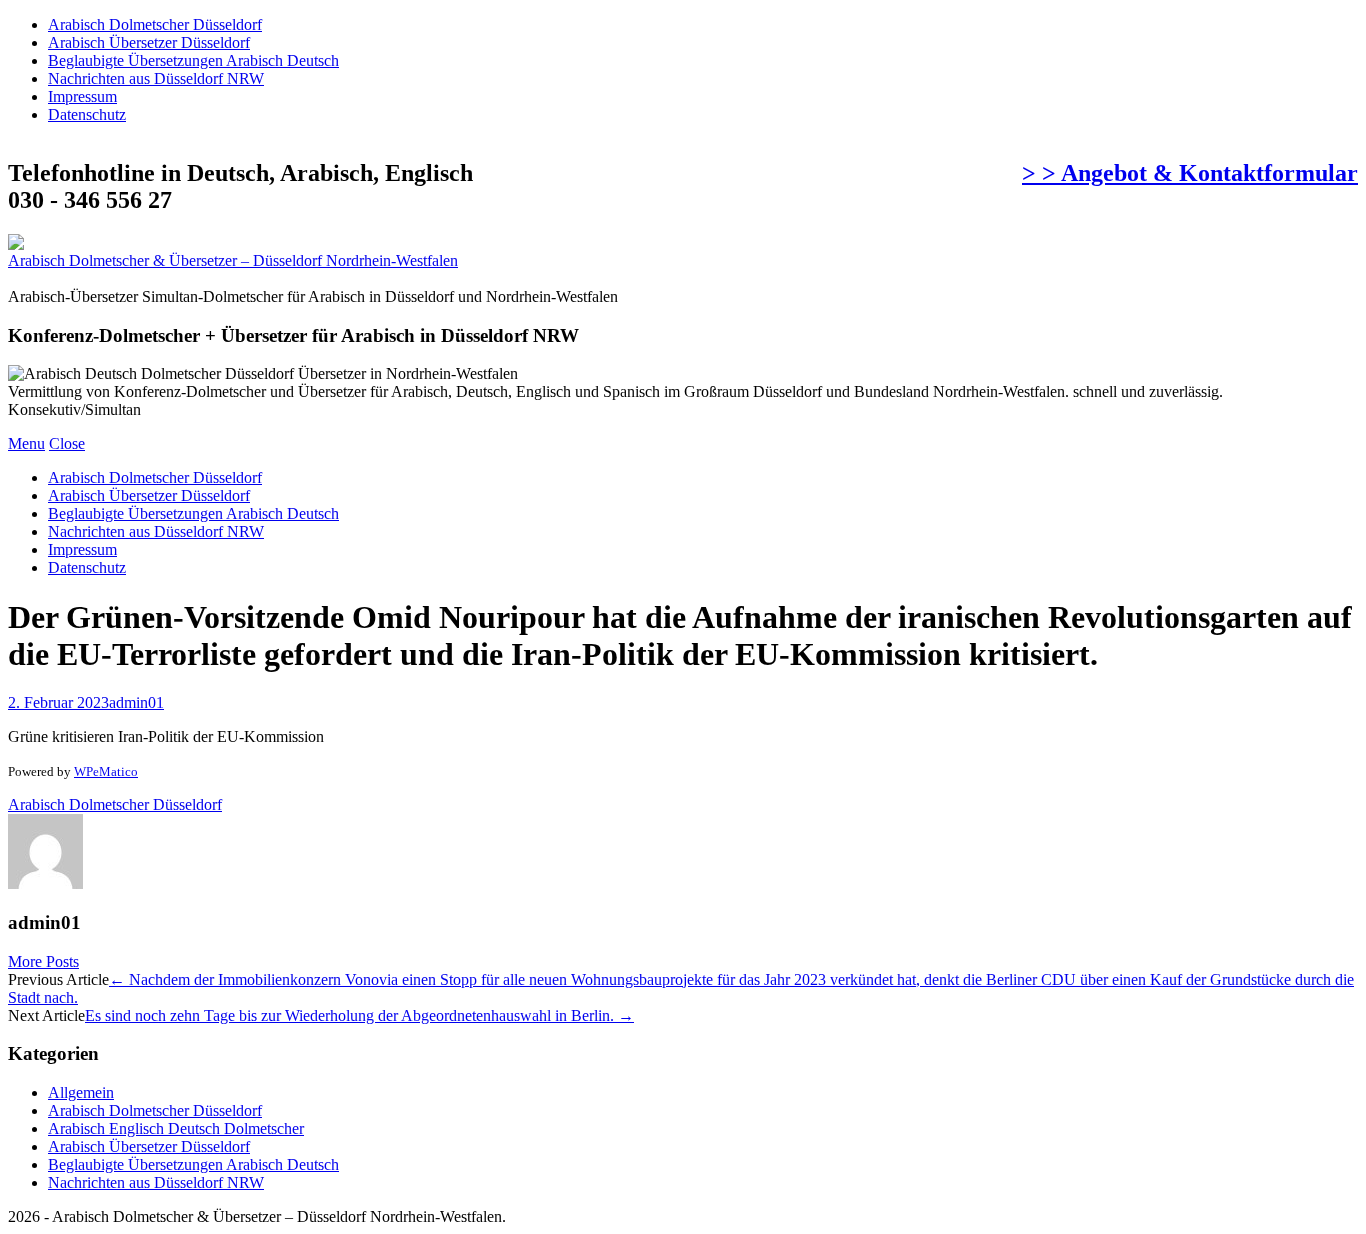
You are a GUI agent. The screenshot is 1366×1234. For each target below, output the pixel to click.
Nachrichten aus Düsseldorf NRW (156, 78)
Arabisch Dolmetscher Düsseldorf (155, 24)
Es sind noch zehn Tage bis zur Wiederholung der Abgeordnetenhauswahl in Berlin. (359, 1015)
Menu (26, 443)
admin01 (136, 702)
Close (67, 443)
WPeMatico (106, 771)
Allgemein (81, 1092)
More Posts (43, 961)
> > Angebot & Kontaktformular (1190, 173)
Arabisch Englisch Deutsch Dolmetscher (176, 1128)
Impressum (82, 96)
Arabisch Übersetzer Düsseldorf (149, 42)
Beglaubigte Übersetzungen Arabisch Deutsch (193, 60)
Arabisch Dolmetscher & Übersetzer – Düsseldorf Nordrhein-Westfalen (233, 260)
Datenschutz (87, 114)
